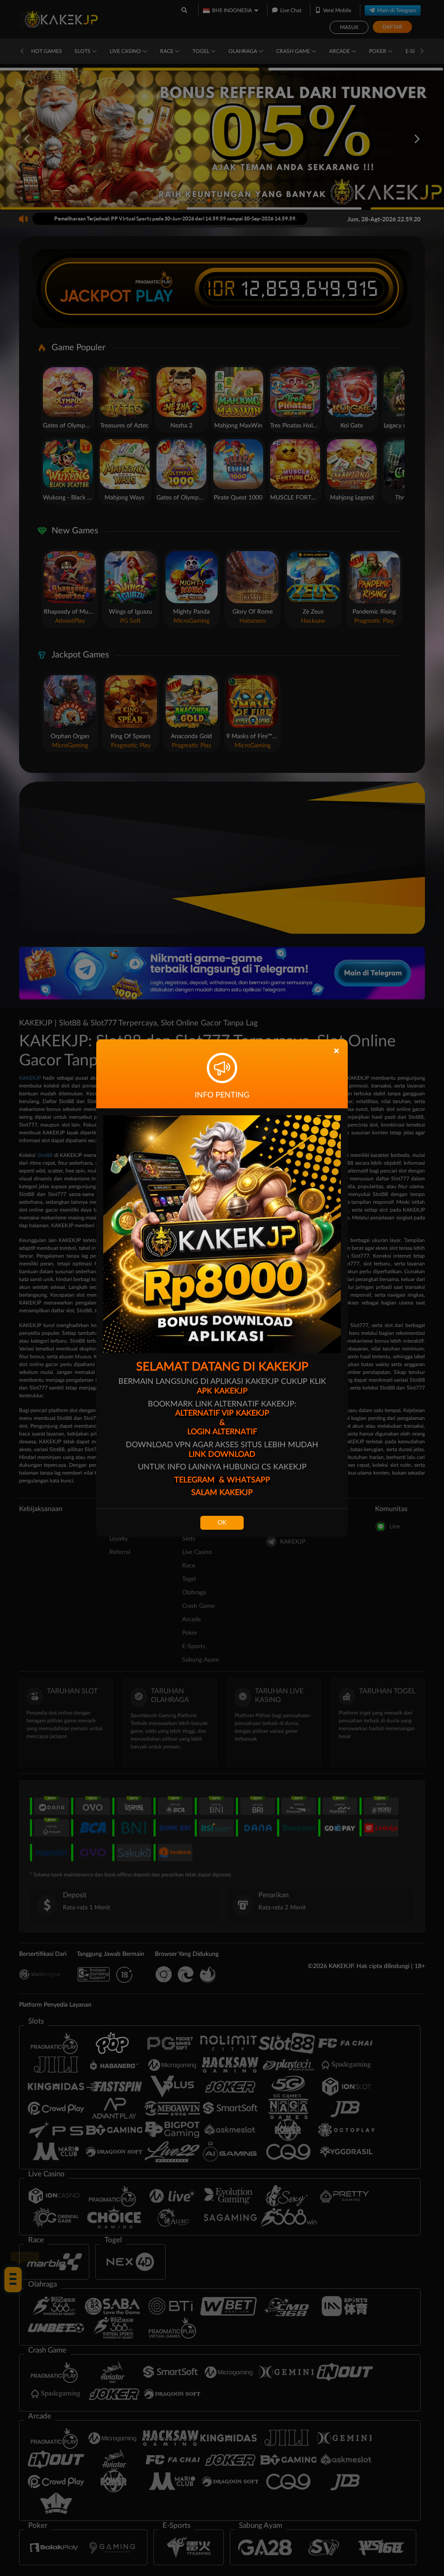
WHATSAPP (248, 1480)
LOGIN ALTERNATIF (222, 1432)
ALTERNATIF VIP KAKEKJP (222, 1413)
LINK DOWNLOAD (222, 1455)
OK (222, 1523)
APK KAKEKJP (222, 1391)
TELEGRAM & (201, 1480)
